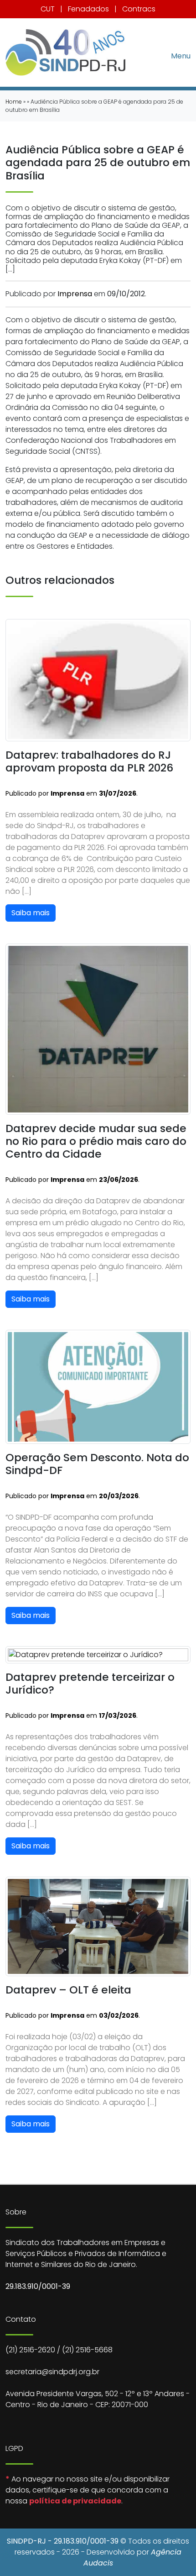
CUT (48, 9)
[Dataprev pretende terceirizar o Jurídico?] (98, 1655)
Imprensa (75, 294)
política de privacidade (75, 2501)
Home (14, 102)
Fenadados (88, 9)
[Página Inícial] (65, 52)
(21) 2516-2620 (30, 2350)
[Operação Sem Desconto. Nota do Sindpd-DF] (98, 1386)
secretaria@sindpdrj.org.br (52, 2372)
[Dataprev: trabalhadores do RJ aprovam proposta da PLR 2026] (98, 680)
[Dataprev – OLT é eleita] (98, 1926)
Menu (181, 55)
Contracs (139, 9)
